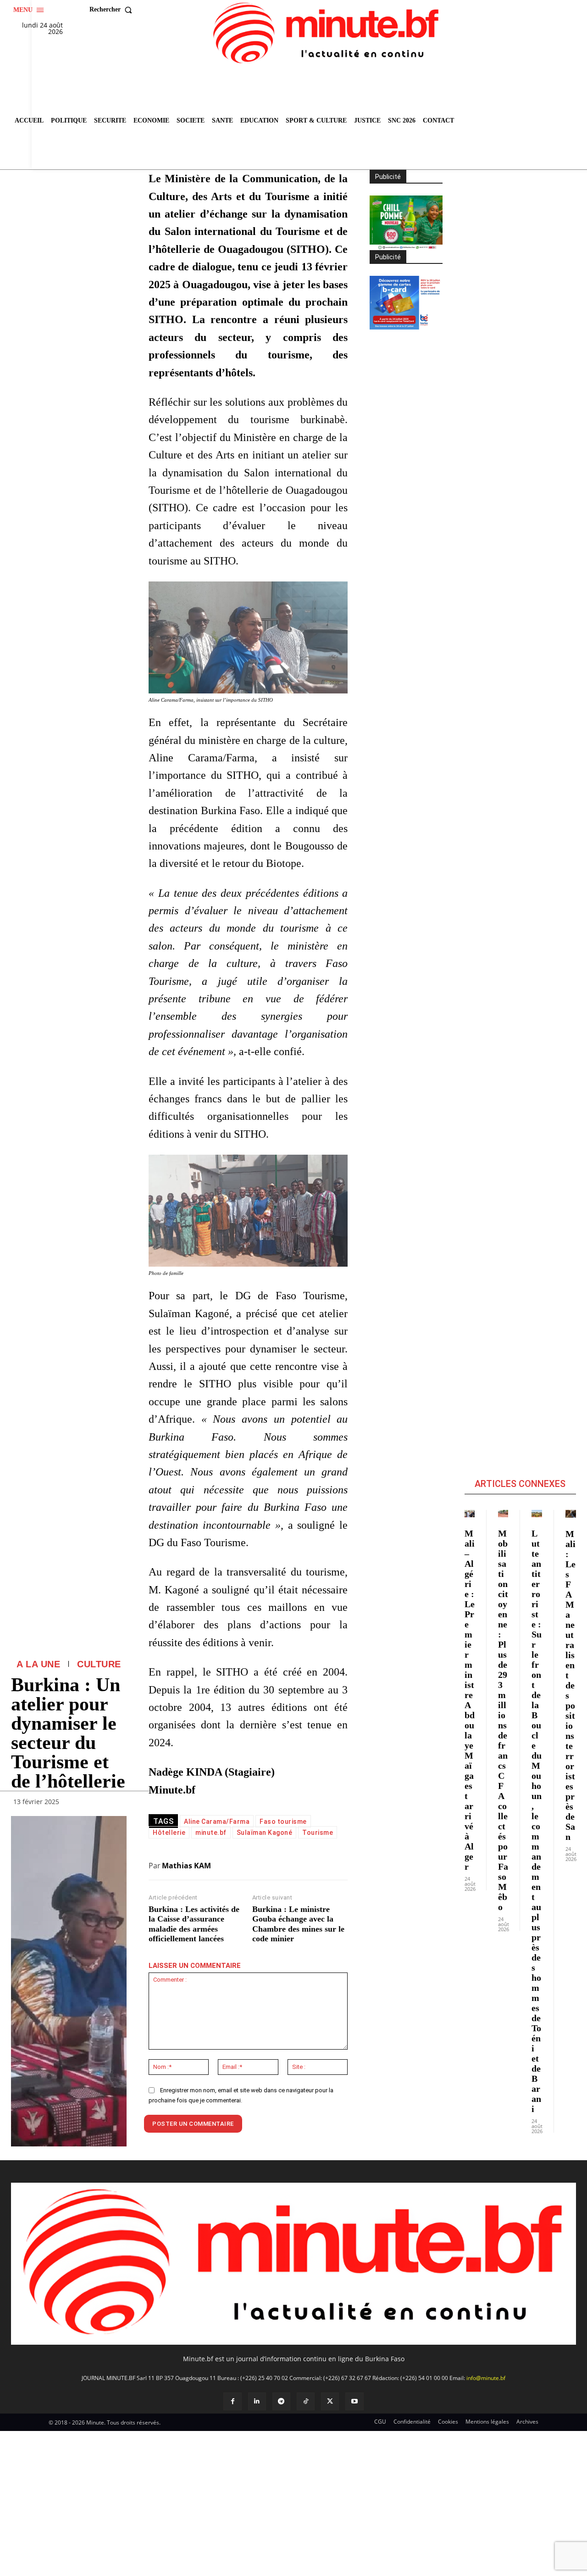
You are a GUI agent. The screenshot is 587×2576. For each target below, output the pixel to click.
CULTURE (99, 1664)
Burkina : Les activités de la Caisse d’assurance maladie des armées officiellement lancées (194, 1924)
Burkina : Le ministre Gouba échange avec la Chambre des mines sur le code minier (298, 1924)
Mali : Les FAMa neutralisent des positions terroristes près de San (570, 1685)
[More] (117, 1804)
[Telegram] (281, 2401)
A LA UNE (38, 1664)
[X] (330, 2401)
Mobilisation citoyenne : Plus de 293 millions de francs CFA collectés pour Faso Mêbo (503, 1720)
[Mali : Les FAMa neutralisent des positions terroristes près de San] (571, 1514)
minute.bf (211, 1833)
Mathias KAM (186, 1866)
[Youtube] (354, 2401)
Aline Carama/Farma (217, 1822)
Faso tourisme (283, 1822)
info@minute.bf (486, 2378)
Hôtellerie (169, 1833)
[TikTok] (306, 2401)
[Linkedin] (257, 2401)
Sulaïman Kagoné (265, 1833)
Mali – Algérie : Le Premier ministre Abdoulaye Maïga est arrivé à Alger (470, 1700)
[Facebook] (232, 2401)
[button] (113, 10)
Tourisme (318, 1833)
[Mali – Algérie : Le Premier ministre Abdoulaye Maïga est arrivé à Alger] (470, 1514)
